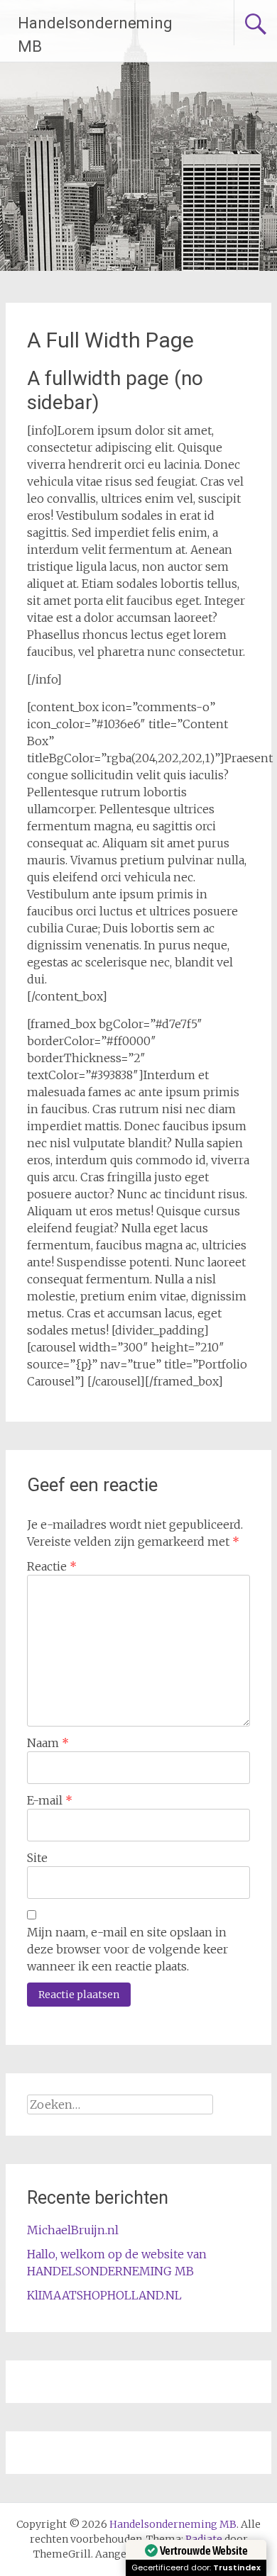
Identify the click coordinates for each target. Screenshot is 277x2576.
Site (37, 1858)
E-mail (50, 1800)
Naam (48, 1743)
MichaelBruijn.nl (73, 2230)
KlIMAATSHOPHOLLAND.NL (104, 2295)
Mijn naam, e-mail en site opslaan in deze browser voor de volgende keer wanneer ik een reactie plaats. (127, 1949)
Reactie (52, 1566)
